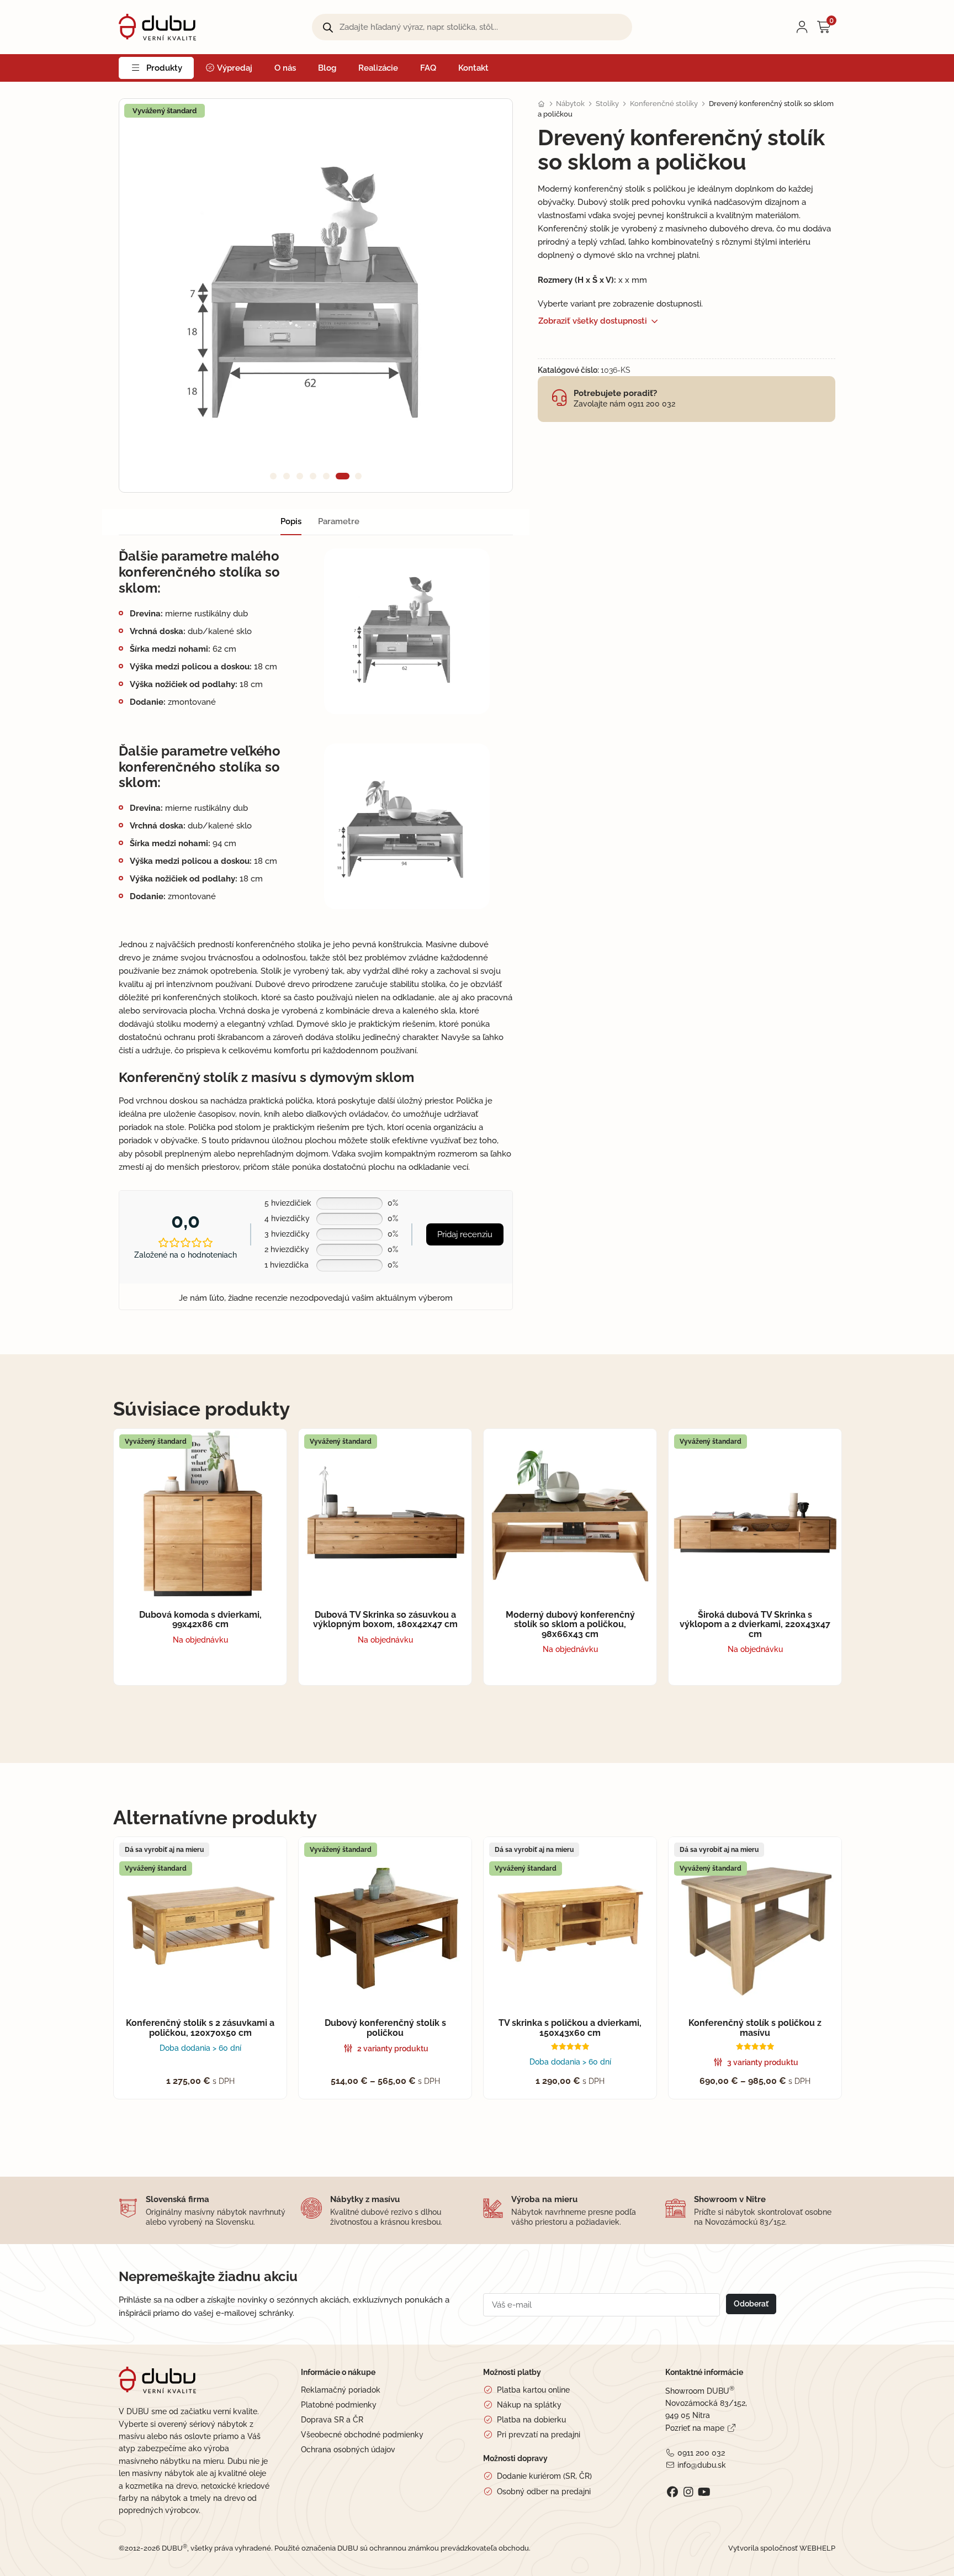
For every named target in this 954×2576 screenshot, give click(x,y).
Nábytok (570, 104)
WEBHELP (817, 2548)
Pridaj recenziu (465, 1234)
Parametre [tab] (339, 521)
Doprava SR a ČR (332, 2420)
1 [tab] (273, 476)
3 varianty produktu (763, 2062)
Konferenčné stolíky (664, 104)
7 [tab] (358, 476)
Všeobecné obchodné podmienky (362, 2435)
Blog (327, 68)
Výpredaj (234, 68)
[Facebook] (672, 2492)
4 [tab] (313, 476)
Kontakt (473, 68)
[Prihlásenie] (802, 27)
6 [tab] (343, 476)
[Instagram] (688, 2492)
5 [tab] (326, 476)
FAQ (428, 68)
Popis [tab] (291, 521)
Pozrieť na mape (695, 2428)
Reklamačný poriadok (341, 2390)
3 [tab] (300, 476)
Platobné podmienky (339, 2405)
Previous (147, 295)
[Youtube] (704, 2492)
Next (485, 295)
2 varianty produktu (393, 2049)
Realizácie (378, 68)
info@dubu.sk (701, 2465)
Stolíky (607, 104)
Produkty (164, 68)
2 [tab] (287, 476)
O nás (285, 68)
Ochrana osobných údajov (348, 2450)
